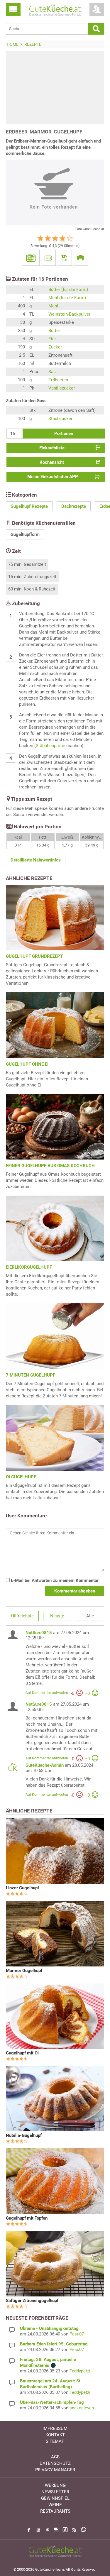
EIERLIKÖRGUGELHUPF (29, 1267)
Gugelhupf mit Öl (22, 2053)
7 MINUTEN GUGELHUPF (31, 1375)
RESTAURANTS (55, 2511)
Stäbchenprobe (50, 746)
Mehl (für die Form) (67, 298)
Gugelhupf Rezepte (29, 506)
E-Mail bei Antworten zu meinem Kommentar (54, 1580)
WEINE (55, 2505)
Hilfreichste (22, 1616)
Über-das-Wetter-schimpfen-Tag (52, 2402)
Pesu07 (77, 2334)
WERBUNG (55, 2485)
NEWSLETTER (55, 2492)
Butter (54, 331)
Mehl (53, 306)
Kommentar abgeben (75, 1591)
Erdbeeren (58, 380)
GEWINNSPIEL (55, 2498)
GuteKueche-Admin (45, 1765)
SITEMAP (55, 2441)
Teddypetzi (80, 2371)
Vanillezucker (62, 388)
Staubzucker (60, 419)
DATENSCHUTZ (55, 2463)
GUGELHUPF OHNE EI (27, 1064)
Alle (90, 1616)
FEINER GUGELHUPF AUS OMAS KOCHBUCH (50, 1166)
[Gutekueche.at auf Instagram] (56, 2530)
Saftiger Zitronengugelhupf (32, 2301)
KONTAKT (55, 2435)
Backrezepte (74, 506)
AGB (55, 2457)
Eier (52, 339)
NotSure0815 (39, 1633)
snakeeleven (82, 2408)
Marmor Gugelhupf (24, 1971)
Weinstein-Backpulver (69, 314)
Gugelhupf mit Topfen (27, 2218)
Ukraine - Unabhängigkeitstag (49, 2328)
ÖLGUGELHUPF (21, 1477)
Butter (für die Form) (68, 290)
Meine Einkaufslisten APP (53, 477)
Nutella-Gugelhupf (24, 2135)
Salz (53, 372)
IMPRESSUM (55, 2428)
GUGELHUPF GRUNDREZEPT (34, 956)
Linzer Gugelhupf (22, 1888)
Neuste (57, 1616)
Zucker (55, 347)
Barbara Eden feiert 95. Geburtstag (54, 2344)
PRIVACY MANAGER (55, 2470)
